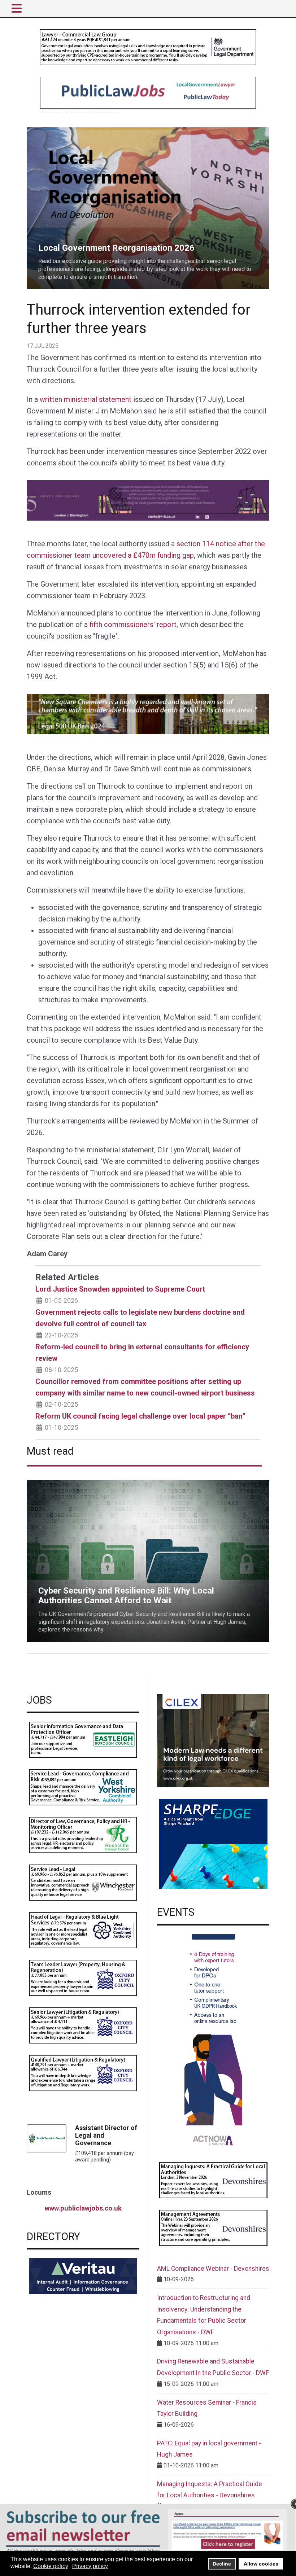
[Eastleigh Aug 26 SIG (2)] (83, 1739)
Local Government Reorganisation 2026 (76, 132)
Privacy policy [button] (90, 2566)
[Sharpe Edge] (213, 1844)
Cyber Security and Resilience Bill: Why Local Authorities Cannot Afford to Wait (126, 1484)
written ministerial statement (86, 399)
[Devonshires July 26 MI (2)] (213, 2180)
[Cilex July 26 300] (213, 1740)
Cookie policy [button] (51, 2566)
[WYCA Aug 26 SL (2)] (83, 1787)
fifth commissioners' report (133, 625)
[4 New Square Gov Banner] (148, 714)
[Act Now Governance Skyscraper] (213, 2042)
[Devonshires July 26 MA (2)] (213, 2227)
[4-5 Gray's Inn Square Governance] (148, 500)
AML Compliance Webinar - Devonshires (213, 2269)
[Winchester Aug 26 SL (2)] (83, 1882)
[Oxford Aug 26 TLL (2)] (83, 1977)
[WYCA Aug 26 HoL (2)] (83, 1930)
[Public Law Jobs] (148, 94)
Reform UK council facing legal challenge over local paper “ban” (140, 1416)
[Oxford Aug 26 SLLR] (83, 2025)
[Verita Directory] (83, 2276)
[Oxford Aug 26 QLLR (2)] (83, 2073)
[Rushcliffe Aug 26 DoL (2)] (83, 1834)
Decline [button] (222, 2564)
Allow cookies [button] (261, 2564)
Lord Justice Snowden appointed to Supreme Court (120, 1289)
